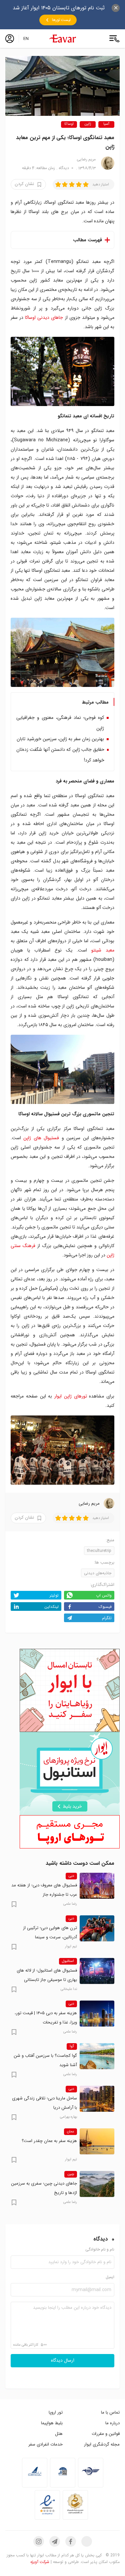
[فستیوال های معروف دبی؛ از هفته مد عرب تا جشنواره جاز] (97, 1886)
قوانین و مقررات (106, 2434)
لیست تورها (61, 20)
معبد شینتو (103, 950)
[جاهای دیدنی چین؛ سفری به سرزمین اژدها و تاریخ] (97, 2184)
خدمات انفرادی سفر (45, 2444)
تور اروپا (56, 2412)
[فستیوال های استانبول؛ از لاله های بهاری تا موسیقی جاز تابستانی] (97, 1971)
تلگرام (107, 1618)
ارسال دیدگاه (63, 2361)
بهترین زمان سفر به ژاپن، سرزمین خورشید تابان (60, 739)
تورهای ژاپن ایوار (71, 1396)
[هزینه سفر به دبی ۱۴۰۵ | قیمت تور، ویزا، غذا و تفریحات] (97, 2014)
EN (26, 39)
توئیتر (54, 1595)
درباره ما (112, 2423)
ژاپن (88, 124)
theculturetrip (99, 1551)
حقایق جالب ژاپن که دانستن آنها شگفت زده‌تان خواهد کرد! (60, 755)
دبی (71, 1876)
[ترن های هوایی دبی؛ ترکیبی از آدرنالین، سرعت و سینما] (97, 1928)
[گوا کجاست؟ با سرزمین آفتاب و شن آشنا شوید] (97, 2056)
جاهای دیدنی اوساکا (44, 318)
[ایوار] (63, 39)
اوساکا (69, 124)
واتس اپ (104, 1595)
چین (71, 2174)
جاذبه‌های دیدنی (98, 1573)
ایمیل (110, 2277)
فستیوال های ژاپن (41, 1138)
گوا (72, 2046)
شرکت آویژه (40, 2562)
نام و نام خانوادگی (100, 2250)
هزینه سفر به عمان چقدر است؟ (49, 2141)
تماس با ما (110, 2412)
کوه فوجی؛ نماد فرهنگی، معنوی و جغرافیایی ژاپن (60, 723)
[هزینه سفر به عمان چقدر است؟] (97, 2141)
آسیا (106, 124)
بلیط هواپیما (52, 2423)
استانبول (68, 1961)
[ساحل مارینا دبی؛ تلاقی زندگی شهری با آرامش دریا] (97, 2099)
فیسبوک (105, 1607)
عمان (70, 2132)
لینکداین (51, 1607)
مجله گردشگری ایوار (102, 2444)
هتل (59, 2434)
